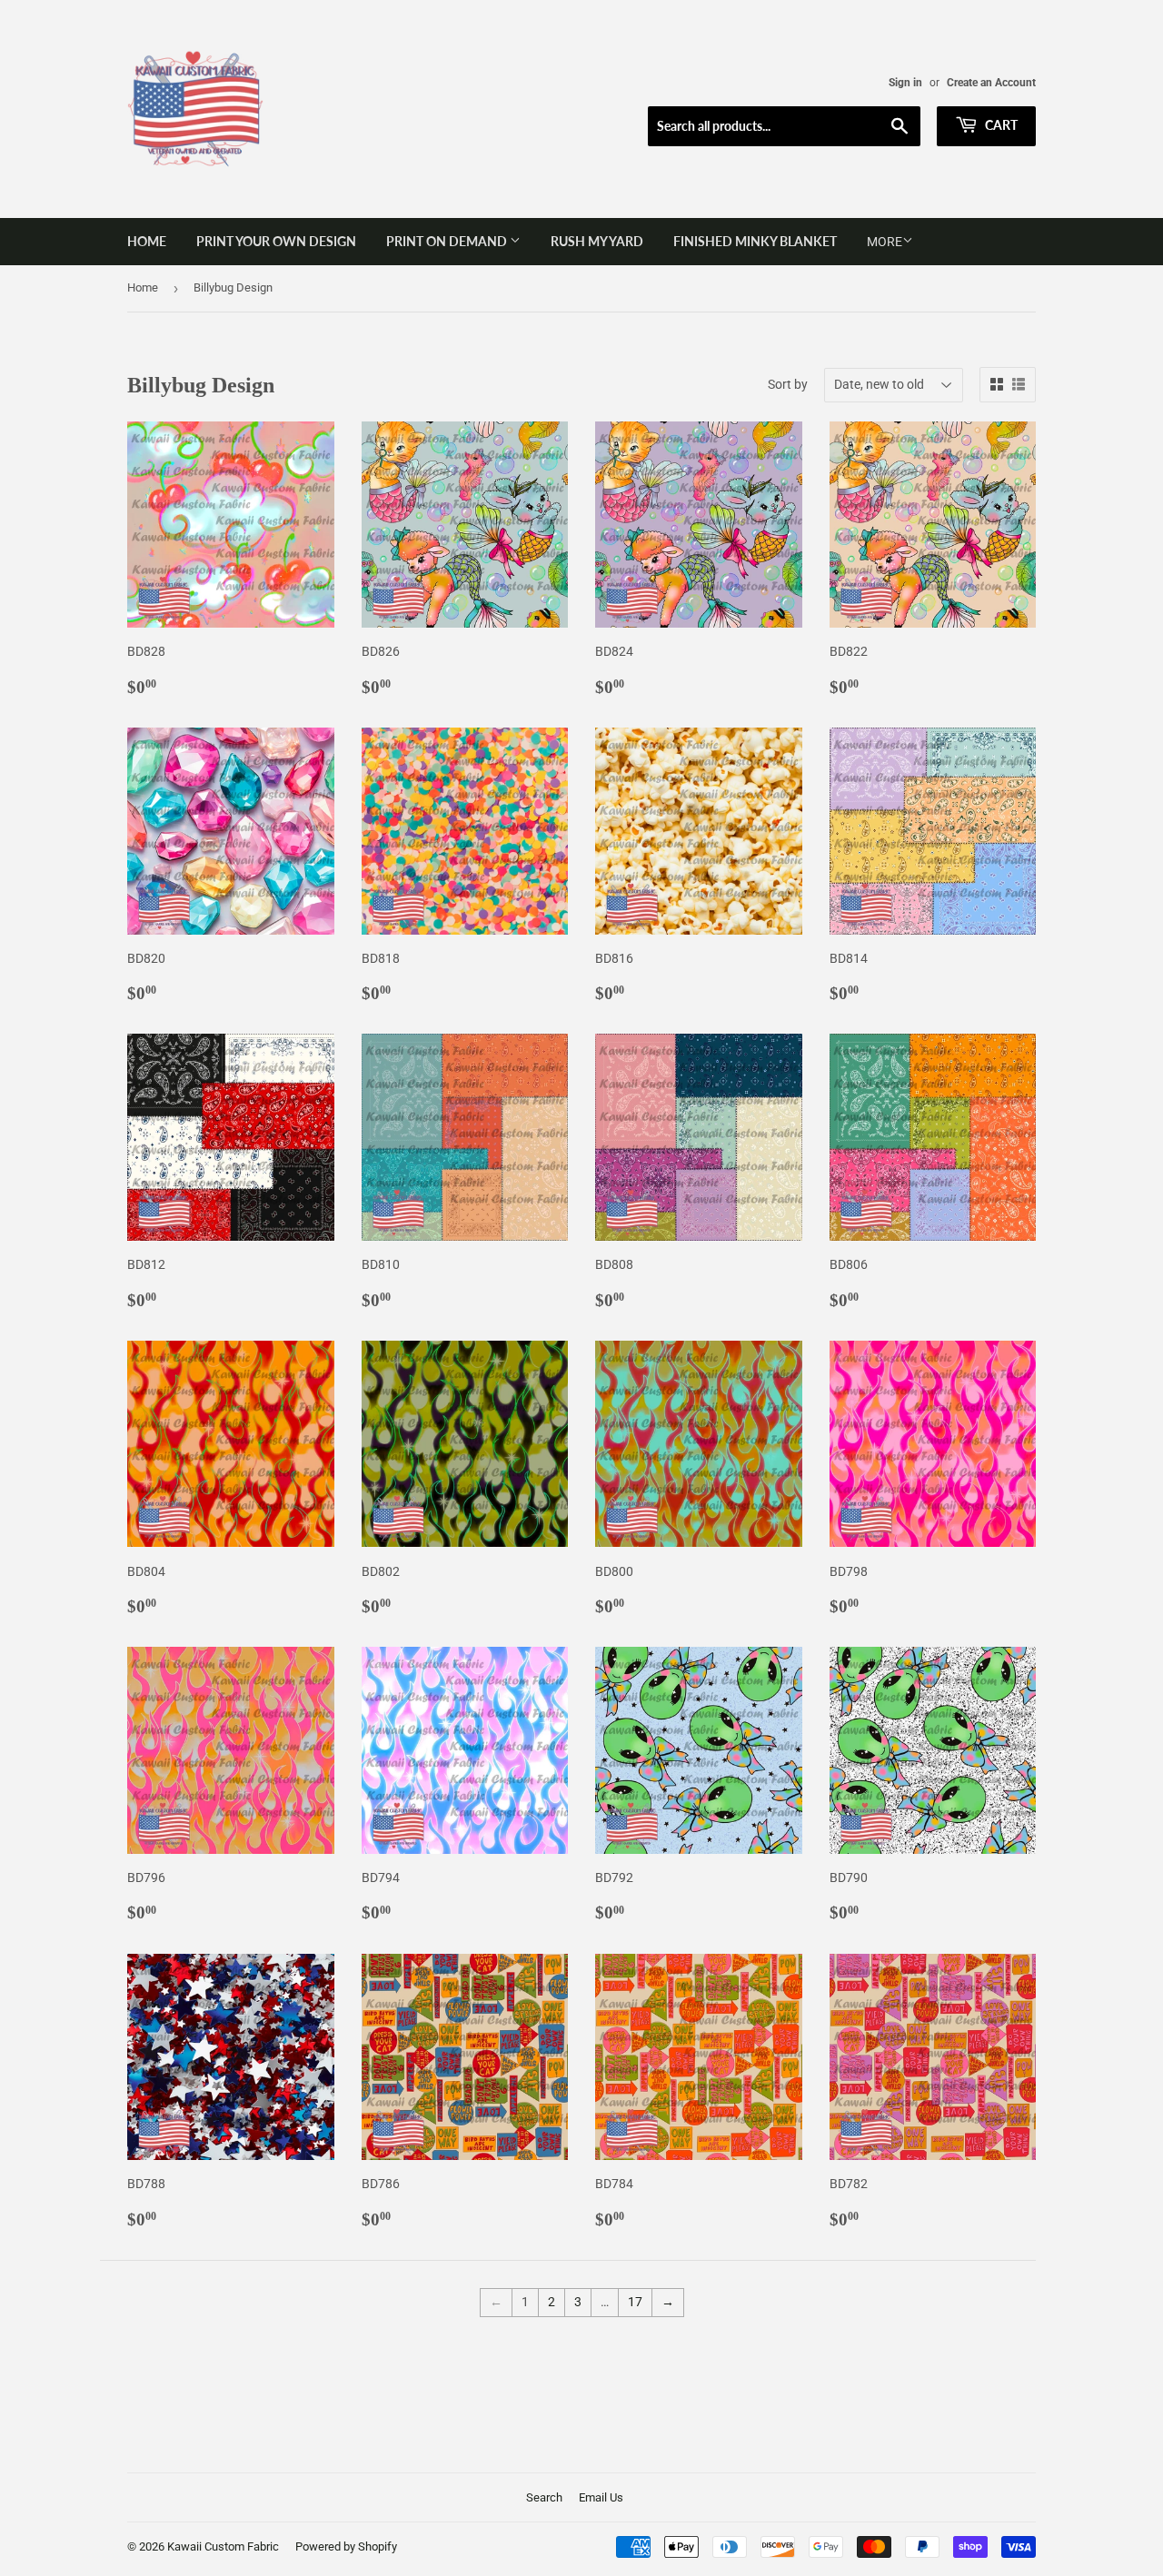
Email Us (601, 2497)
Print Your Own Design (276, 241)
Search (544, 2497)
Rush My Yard (597, 241)
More (885, 242)
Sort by (788, 384)
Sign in (905, 83)
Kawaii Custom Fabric (223, 2546)
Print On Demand (448, 241)
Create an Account (991, 83)
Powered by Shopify (346, 2546)
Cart (1000, 125)
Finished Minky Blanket (755, 241)
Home (147, 241)
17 (635, 2302)
